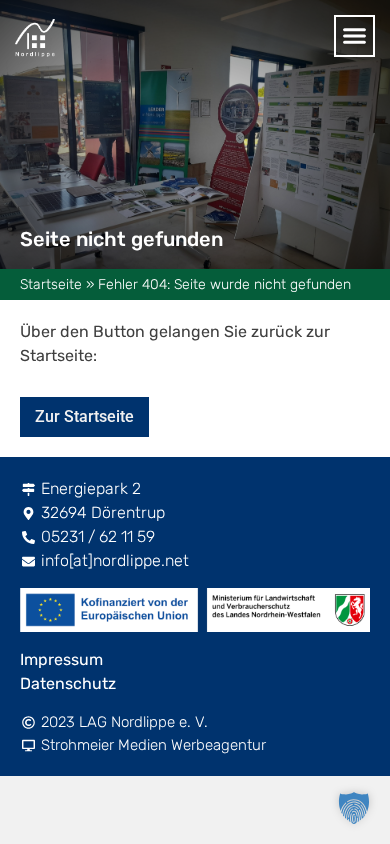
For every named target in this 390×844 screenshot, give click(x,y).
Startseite (51, 284)
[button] (355, 36)
